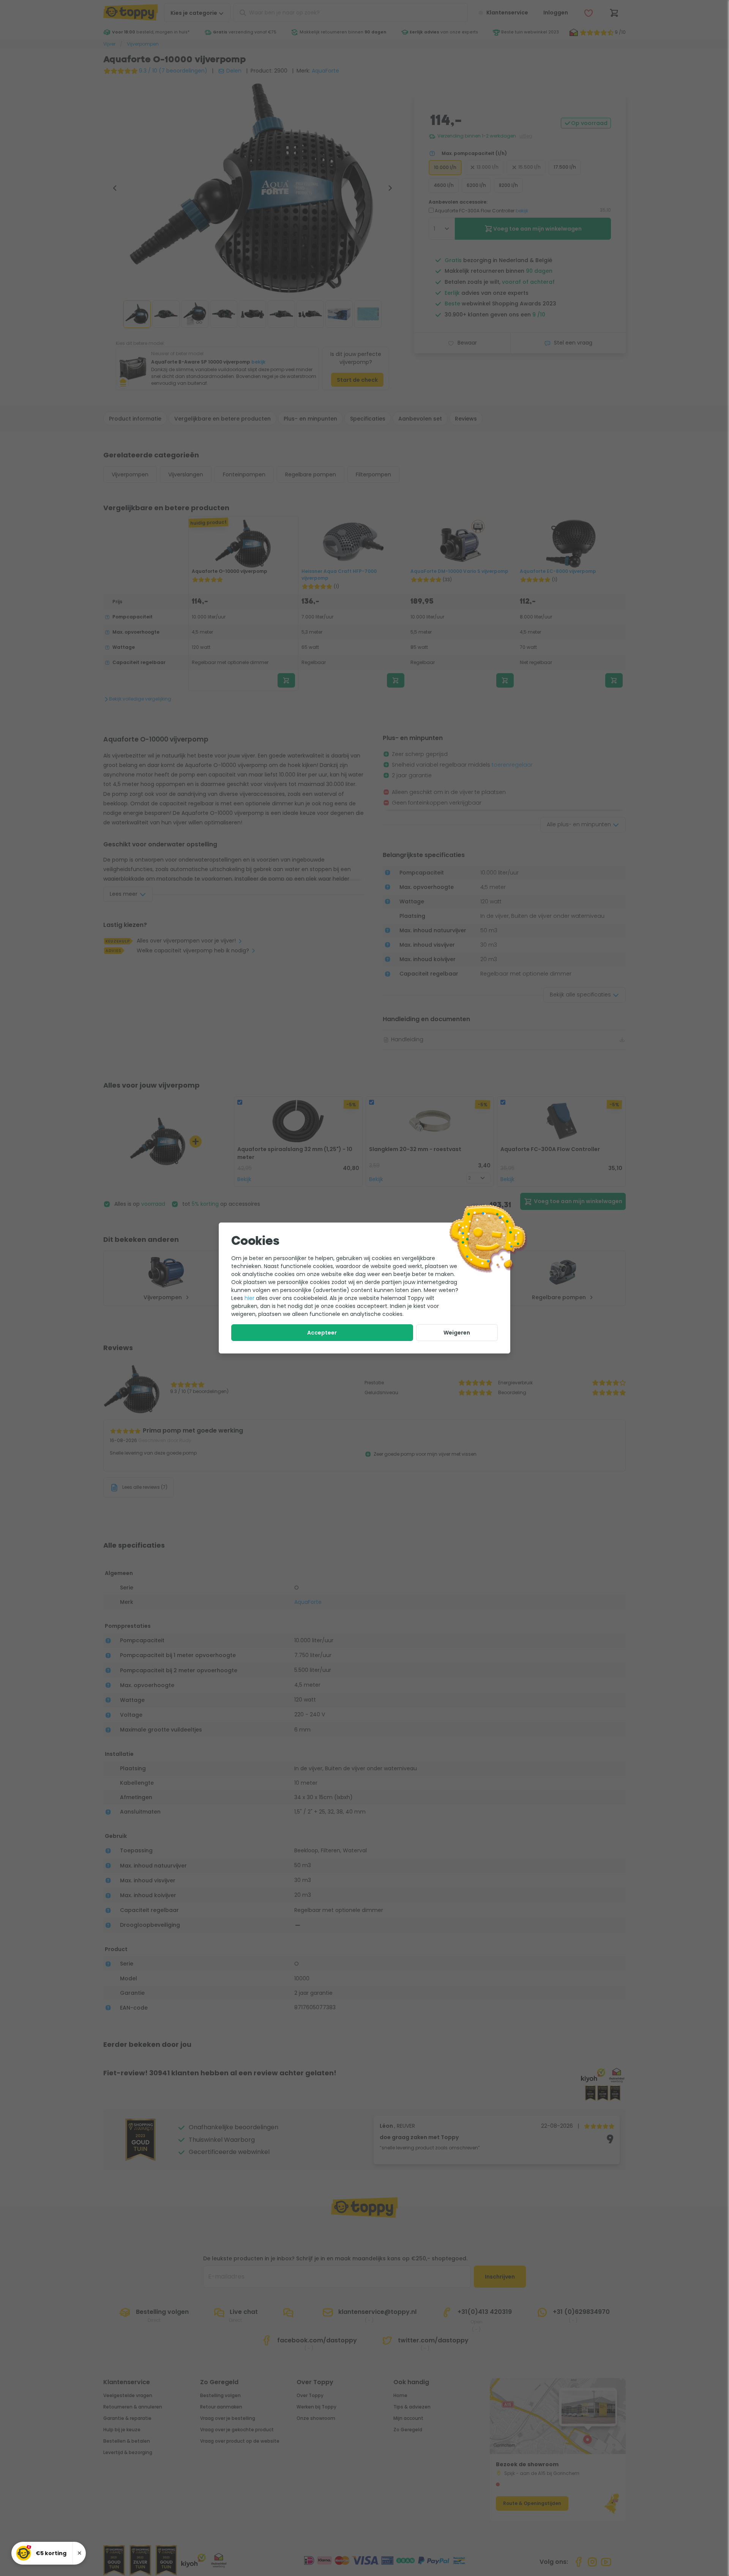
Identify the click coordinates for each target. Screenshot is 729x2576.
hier (249, 1298)
